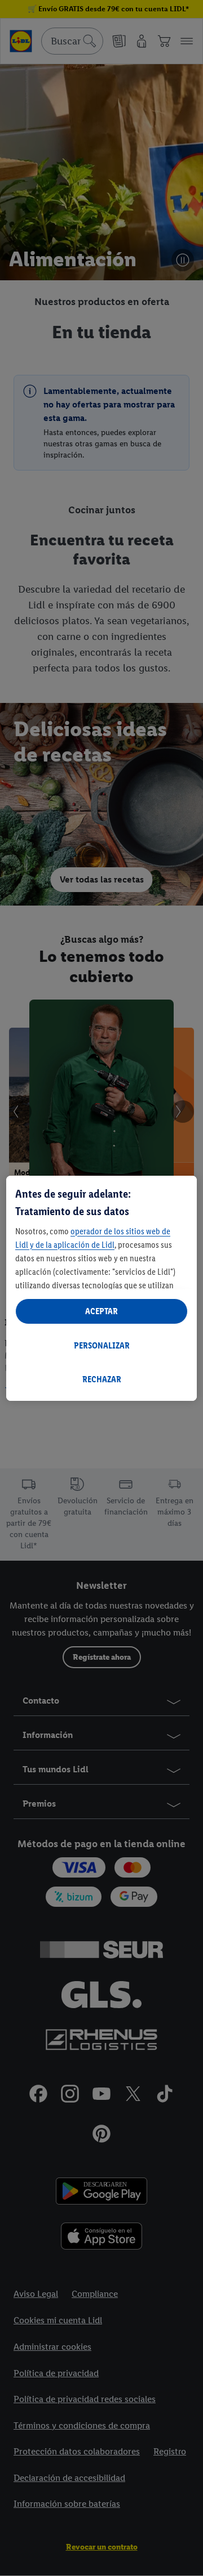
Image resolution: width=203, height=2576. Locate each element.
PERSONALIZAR (102, 1345)
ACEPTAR (101, 1311)
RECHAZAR (102, 1379)
